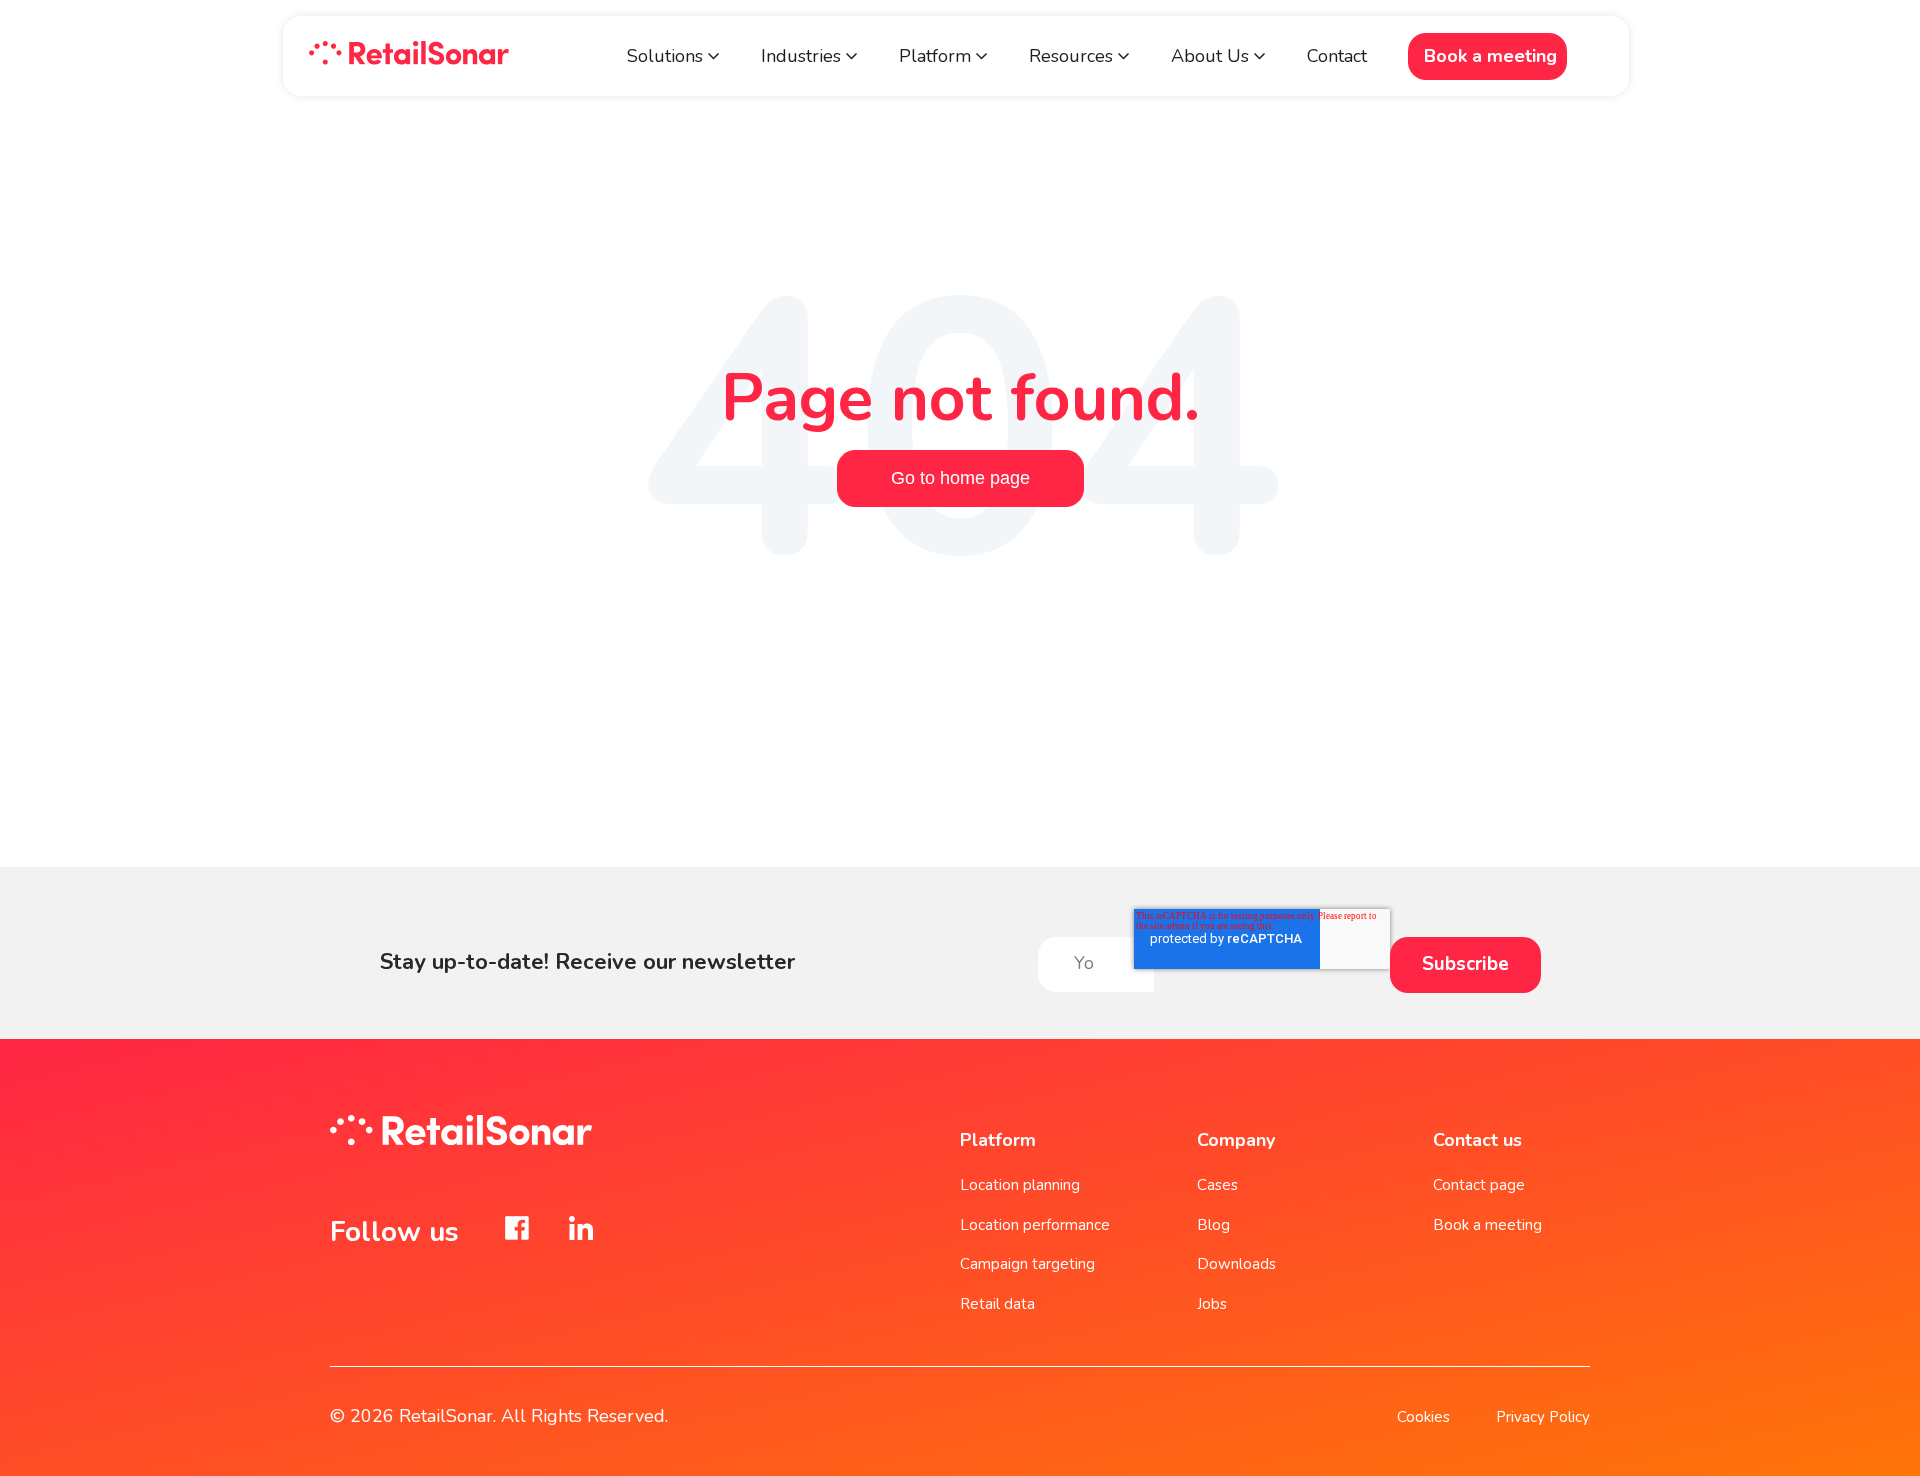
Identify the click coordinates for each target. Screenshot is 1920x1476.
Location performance (1035, 1225)
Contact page (1479, 1185)
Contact (1337, 56)
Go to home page (960, 478)
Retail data (997, 1304)
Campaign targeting (1027, 1264)
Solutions (665, 56)
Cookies (1423, 1417)
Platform (937, 56)
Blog (1213, 1225)
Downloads (1236, 1264)
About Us (1210, 56)
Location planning (1020, 1185)
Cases (1217, 1185)
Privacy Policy (1543, 1417)
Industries (801, 56)
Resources (1071, 56)
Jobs (1212, 1304)
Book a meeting (1490, 56)
